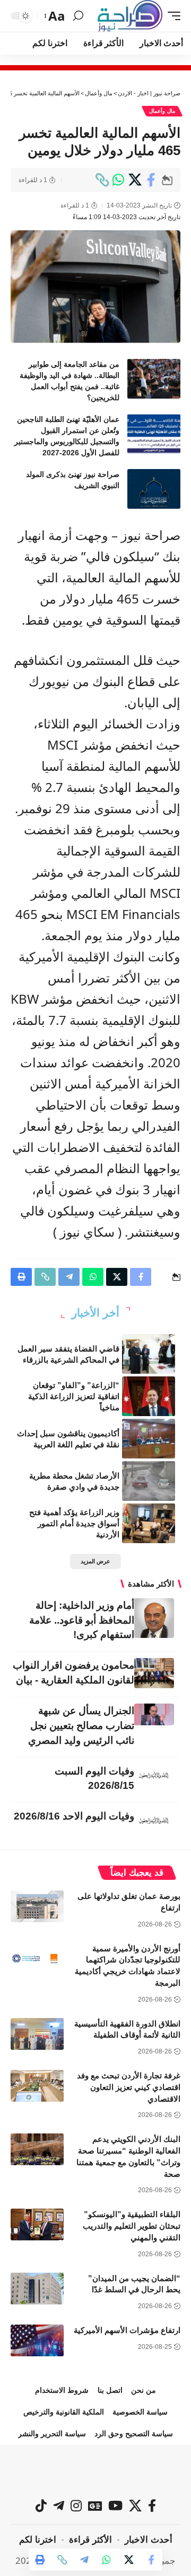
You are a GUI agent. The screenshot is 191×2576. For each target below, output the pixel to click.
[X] (135, 2506)
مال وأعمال (162, 111)
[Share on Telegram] (84, 2560)
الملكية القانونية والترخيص (64, 2412)
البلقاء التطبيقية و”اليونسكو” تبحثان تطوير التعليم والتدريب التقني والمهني (132, 2226)
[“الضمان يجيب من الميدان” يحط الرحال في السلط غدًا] (37, 2289)
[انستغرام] (76, 2506)
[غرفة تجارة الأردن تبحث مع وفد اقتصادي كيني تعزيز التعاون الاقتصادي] (37, 2086)
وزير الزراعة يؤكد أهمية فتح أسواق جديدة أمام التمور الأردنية (74, 1523)
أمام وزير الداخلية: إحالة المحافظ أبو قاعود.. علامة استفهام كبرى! (82, 1620)
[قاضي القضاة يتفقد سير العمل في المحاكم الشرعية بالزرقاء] (149, 1354)
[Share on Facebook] (151, 180)
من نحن (144, 2390)
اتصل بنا (110, 2390)
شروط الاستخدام (62, 2390)
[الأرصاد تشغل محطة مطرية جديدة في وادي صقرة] (149, 1481)
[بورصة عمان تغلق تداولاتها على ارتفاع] (37, 1906)
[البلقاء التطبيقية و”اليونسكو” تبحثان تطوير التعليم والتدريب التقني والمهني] (37, 2224)
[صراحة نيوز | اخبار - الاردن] (130, 16)
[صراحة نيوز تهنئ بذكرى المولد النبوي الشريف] (154, 489)
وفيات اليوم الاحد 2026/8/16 (74, 1816)
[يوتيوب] (115, 2506)
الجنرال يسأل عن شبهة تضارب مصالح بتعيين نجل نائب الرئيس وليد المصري (81, 1726)
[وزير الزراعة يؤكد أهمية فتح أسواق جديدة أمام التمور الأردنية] (149, 1523)
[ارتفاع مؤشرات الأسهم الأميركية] (37, 2340)
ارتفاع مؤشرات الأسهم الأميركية (127, 2330)
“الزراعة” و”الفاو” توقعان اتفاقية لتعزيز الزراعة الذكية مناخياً (74, 1396)
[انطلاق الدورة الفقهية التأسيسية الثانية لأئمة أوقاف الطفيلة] (37, 2034)
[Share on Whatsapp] (118, 180)
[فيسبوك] (152, 2506)
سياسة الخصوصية (140, 2412)
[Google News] (95, 2506)
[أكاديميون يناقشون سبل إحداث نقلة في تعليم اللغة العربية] (149, 1439)
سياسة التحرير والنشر (52, 2434)
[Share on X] (135, 180)
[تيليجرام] (59, 2506)
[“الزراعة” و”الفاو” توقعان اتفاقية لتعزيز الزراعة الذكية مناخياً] (149, 1396)
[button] (171, 16)
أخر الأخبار (95, 1313)
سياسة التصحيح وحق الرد (134, 2434)
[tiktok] (41, 2506)
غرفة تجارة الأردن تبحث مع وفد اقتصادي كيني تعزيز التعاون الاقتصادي (129, 2087)
